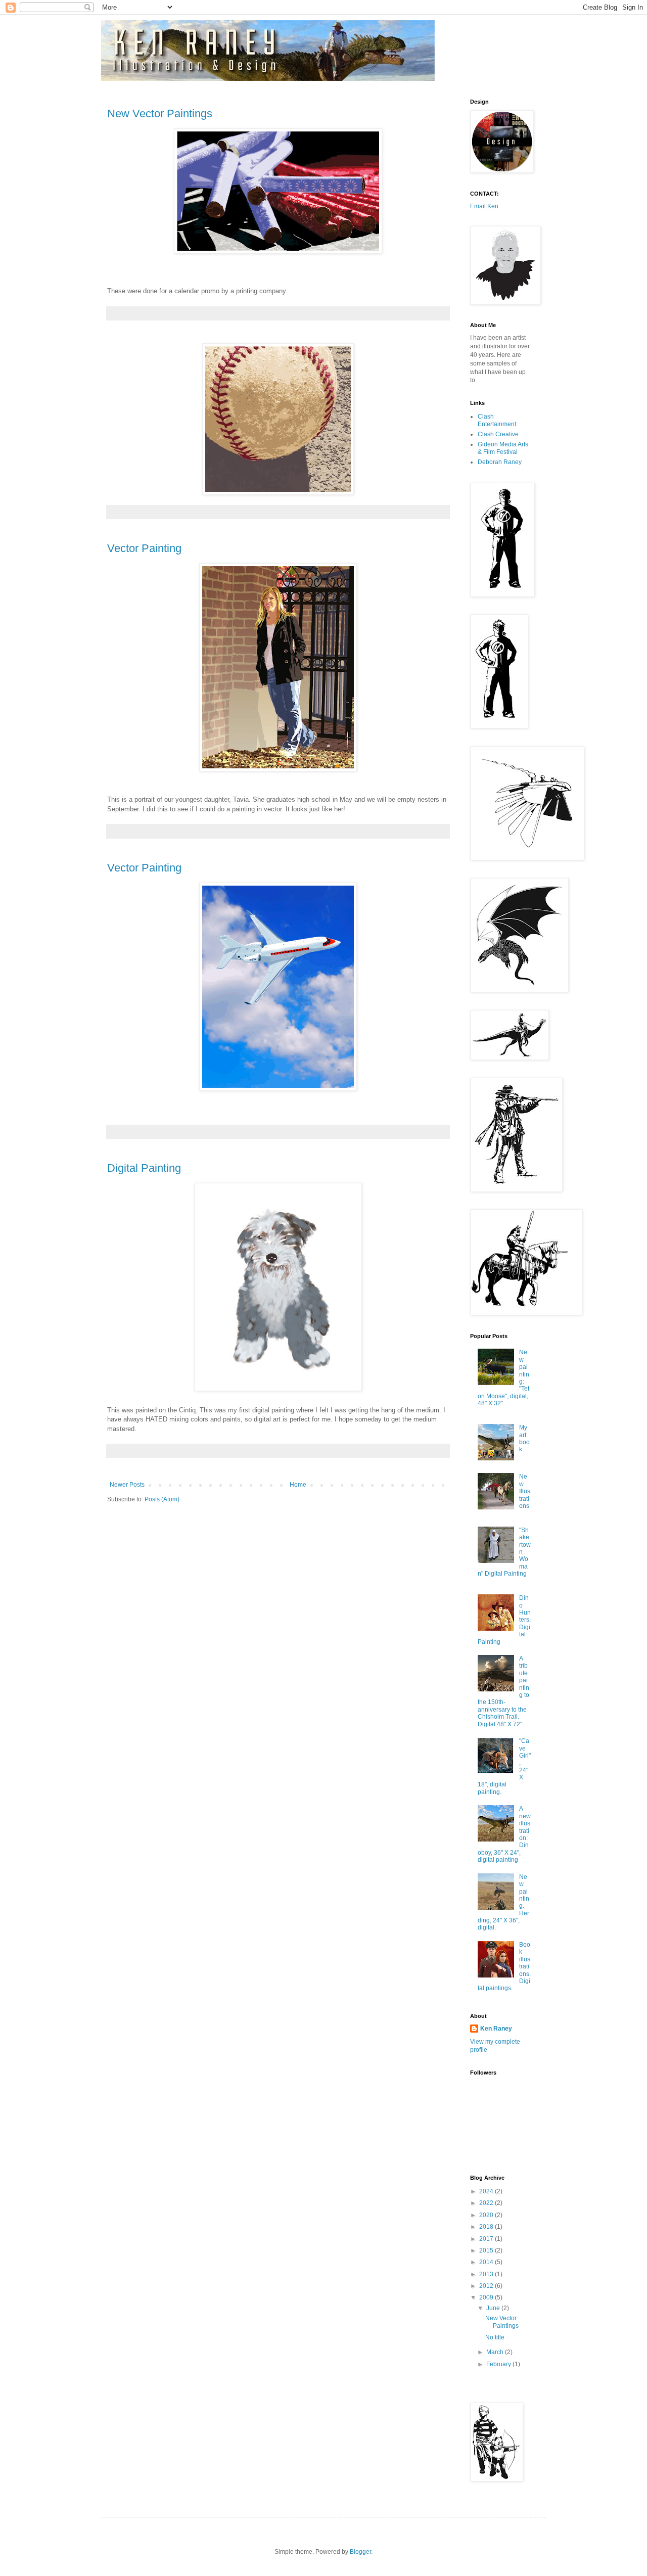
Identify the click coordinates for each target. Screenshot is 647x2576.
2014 (487, 2262)
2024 (487, 2191)
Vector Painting (144, 548)
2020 (487, 2215)
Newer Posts (127, 1485)
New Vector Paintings (160, 113)
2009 (487, 2297)
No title (495, 2337)
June (494, 2308)
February (499, 2364)
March (496, 2352)
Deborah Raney (500, 462)
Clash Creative (498, 434)
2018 (487, 2227)
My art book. (524, 1438)
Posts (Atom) (162, 1499)
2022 (487, 2203)
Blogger (360, 2552)
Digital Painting (144, 1168)
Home (298, 1485)
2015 (487, 2250)
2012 (487, 2286)
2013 (487, 2274)
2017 (487, 2239)
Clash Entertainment (497, 420)
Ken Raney (496, 2029)
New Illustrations (525, 1491)
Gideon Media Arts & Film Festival (503, 448)
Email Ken (484, 206)
